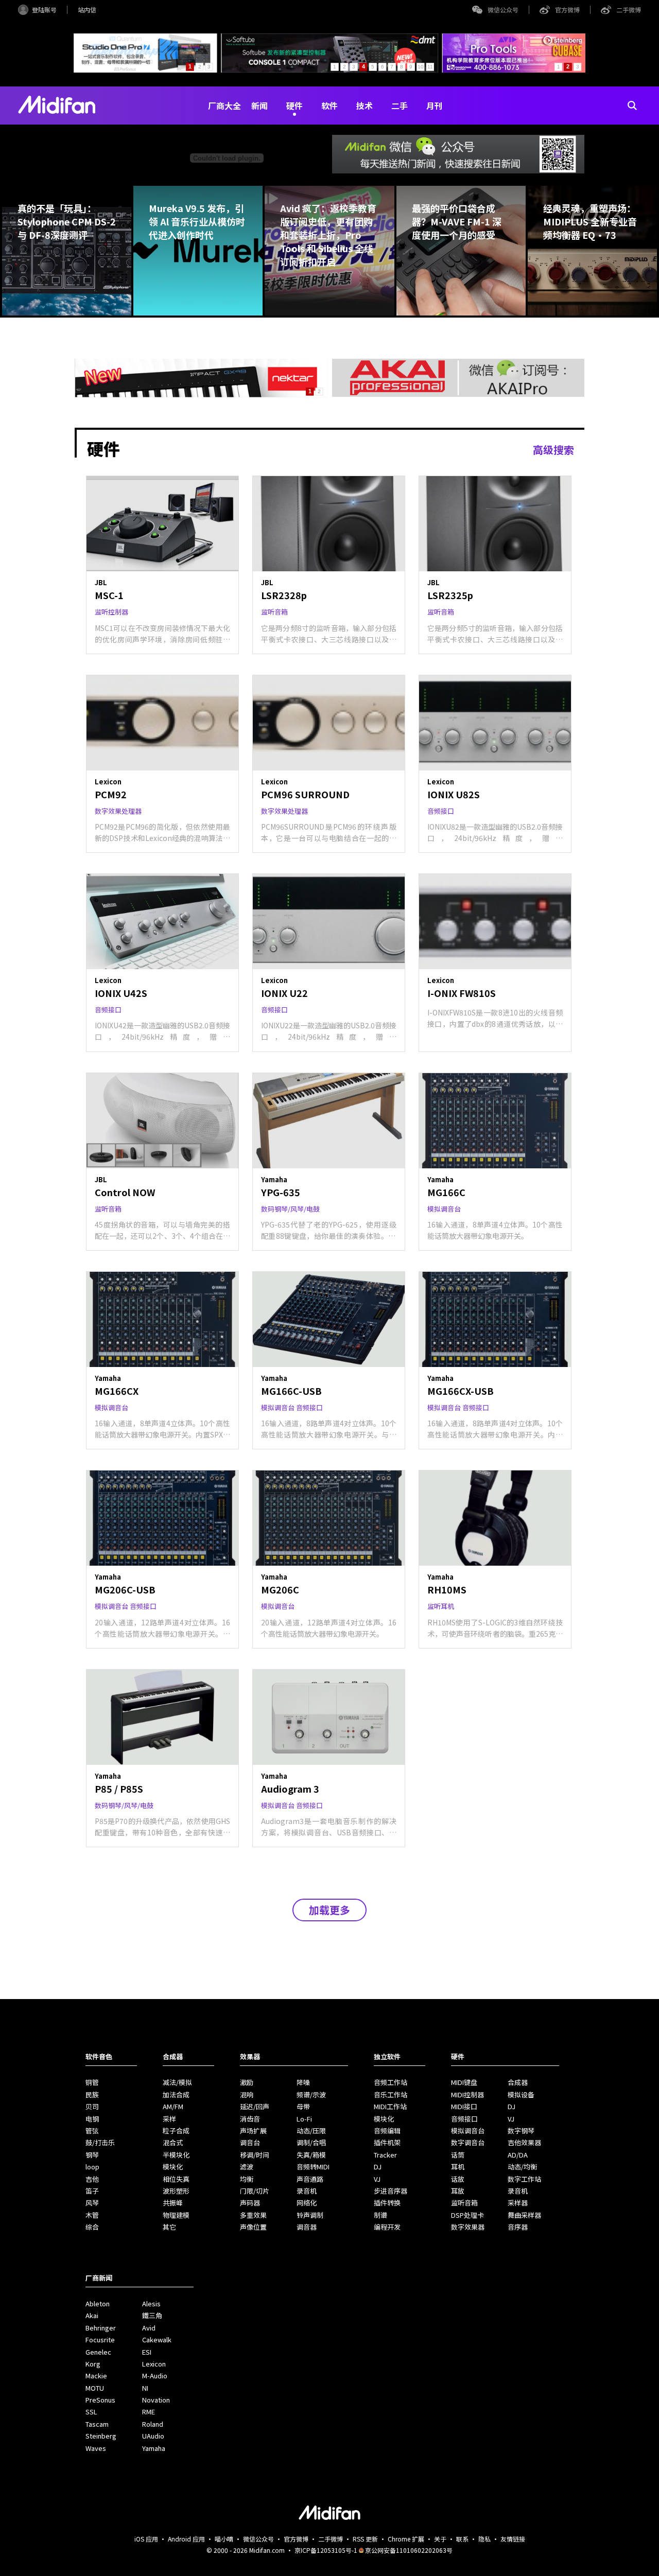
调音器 (307, 2227)
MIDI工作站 (390, 2106)
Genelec (98, 2352)
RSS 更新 (365, 2539)
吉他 (92, 2179)
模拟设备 (521, 2095)
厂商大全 (224, 106)
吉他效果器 (524, 2142)
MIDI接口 (464, 2106)
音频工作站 (391, 2082)
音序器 (518, 2227)
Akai (92, 2315)
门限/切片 (255, 2191)
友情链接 (513, 2539)
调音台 (250, 2142)
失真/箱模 (311, 2155)
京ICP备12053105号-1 (326, 2550)
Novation (156, 2400)
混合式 (173, 2142)
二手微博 (629, 10)
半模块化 (176, 2155)
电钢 (92, 2119)
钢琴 (92, 2155)
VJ (377, 2179)
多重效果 (253, 2215)
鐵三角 (152, 2315)
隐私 (484, 2539)
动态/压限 (311, 2131)
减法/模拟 (177, 2082)
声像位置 (253, 2227)
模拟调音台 (468, 2131)
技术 (365, 106)
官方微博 (567, 10)
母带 (303, 2106)
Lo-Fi (304, 2119)
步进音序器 (391, 2191)
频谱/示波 (311, 2095)
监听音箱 (464, 2203)
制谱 (380, 2215)
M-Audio (155, 2376)
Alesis (151, 2303)
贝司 (92, 2106)
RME (149, 2412)
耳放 (458, 2191)
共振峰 (173, 2203)
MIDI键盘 (464, 2082)
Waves (96, 2448)
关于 (440, 2539)
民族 (92, 2095)
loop (92, 2167)
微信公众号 (503, 10)
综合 (92, 2227)
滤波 (247, 2167)
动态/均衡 (522, 2167)
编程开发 (387, 2227)
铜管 (92, 2082)
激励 (247, 2082)
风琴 (92, 2203)
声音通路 (310, 2179)
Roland (153, 2424)
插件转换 (387, 2203)
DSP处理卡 (467, 2215)
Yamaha (154, 2448)
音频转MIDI (313, 2167)
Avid (149, 2328)
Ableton (98, 2303)
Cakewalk (157, 2340)
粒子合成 (176, 2131)
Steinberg (101, 2436)
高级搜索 (553, 450)
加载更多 (329, 1910)
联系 (462, 2539)
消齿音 (250, 2119)
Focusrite (100, 2340)
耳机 (458, 2167)
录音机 (307, 2191)
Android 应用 (186, 2539)
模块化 (173, 2167)
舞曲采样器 (524, 2215)
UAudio (153, 2436)
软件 (329, 106)
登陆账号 (44, 10)
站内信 (87, 10)
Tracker (385, 2155)
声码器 (250, 2203)
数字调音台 (468, 2142)
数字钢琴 (521, 2131)
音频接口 (464, 2119)
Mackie (96, 2376)
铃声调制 (310, 2215)
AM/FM (173, 2106)
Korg (93, 2364)
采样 (169, 2119)
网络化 (307, 2203)
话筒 (458, 2155)
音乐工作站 (391, 2095)
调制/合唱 (311, 2142)
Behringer (101, 2328)
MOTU (95, 2388)
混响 (247, 2095)
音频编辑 (387, 2131)
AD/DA (518, 2155)
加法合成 (176, 2095)
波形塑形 (176, 2191)
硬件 (294, 106)
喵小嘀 (224, 2539)
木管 (92, 2215)
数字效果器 (468, 2227)
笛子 (92, 2191)
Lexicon (154, 2364)
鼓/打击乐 (100, 2142)
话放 (458, 2179)
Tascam (97, 2424)
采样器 (518, 2203)
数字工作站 (524, 2179)
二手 (400, 106)
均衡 (247, 2179)
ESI (147, 2352)
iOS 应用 (146, 2539)
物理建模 (176, 2215)
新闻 (259, 106)
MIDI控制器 (467, 2095)
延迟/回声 (255, 2106)
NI (145, 2388)
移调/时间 (255, 2155)
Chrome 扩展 (406, 2539)
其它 (169, 2227)
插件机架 (387, 2142)
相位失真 (176, 2179)
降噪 (303, 2082)
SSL (91, 2412)
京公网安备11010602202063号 (409, 2550)
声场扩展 (253, 2131)
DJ (378, 2167)
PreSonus (100, 2400)
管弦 (92, 2131)
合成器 (518, 2082)
